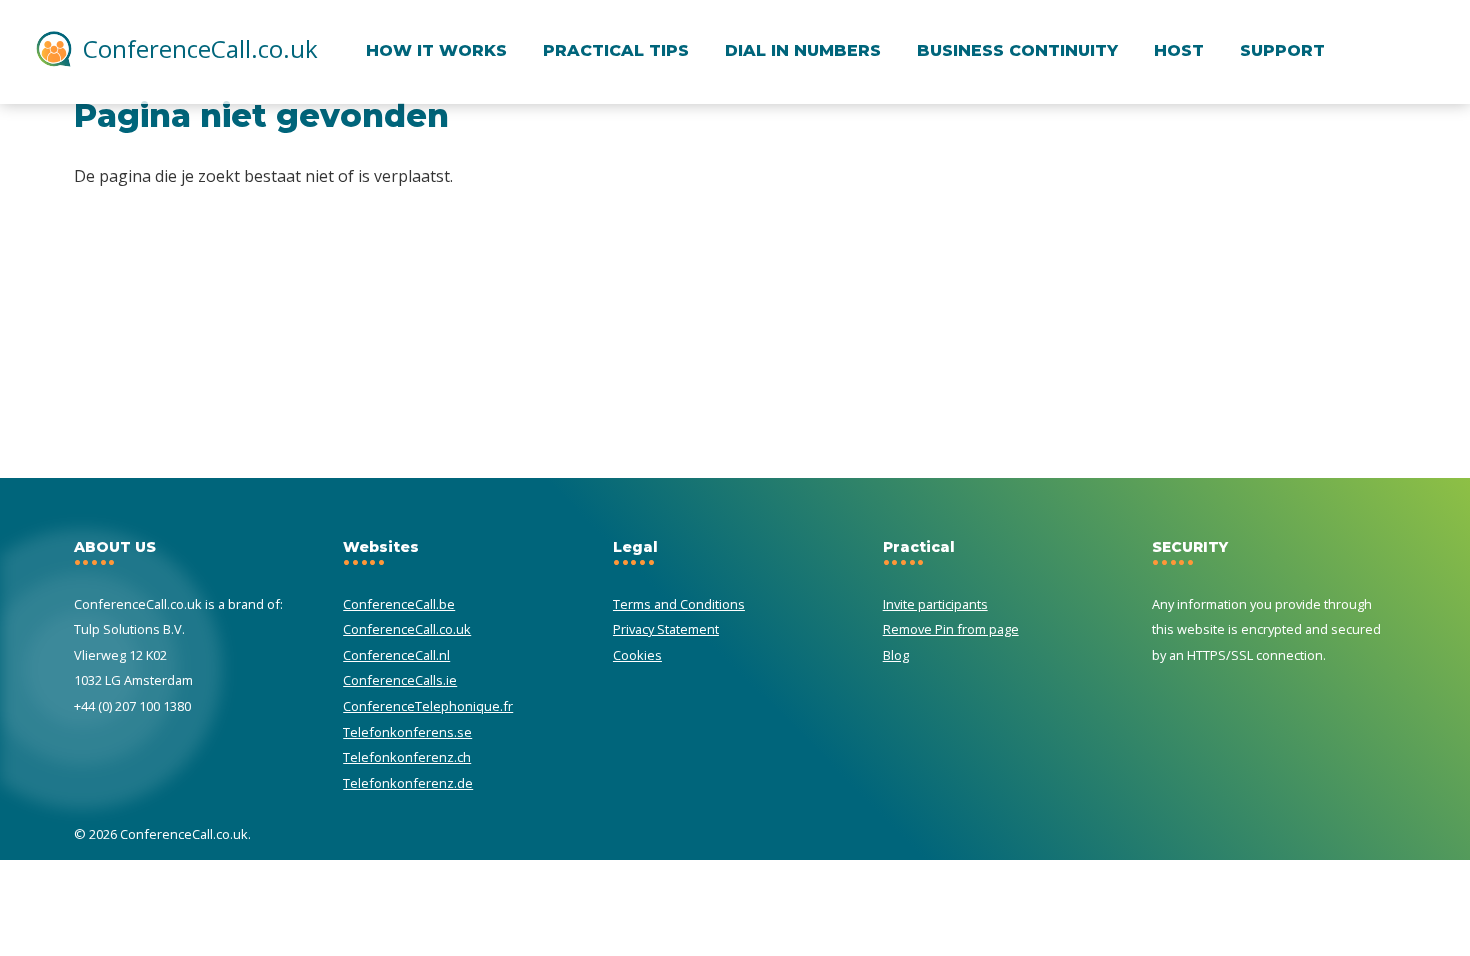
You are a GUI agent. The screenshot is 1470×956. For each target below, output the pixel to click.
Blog (896, 655)
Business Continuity (1017, 50)
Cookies (637, 655)
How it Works (436, 50)
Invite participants (935, 604)
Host (1179, 50)
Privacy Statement (666, 629)
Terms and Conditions (679, 604)
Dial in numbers (803, 50)
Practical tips (616, 50)
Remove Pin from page (951, 629)
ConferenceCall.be (399, 604)
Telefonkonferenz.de (408, 783)
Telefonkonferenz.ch (407, 757)
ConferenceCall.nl (396, 655)
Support (1282, 50)
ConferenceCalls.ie (400, 680)
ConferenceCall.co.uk (200, 48)
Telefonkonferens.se (407, 732)
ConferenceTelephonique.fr (428, 706)
